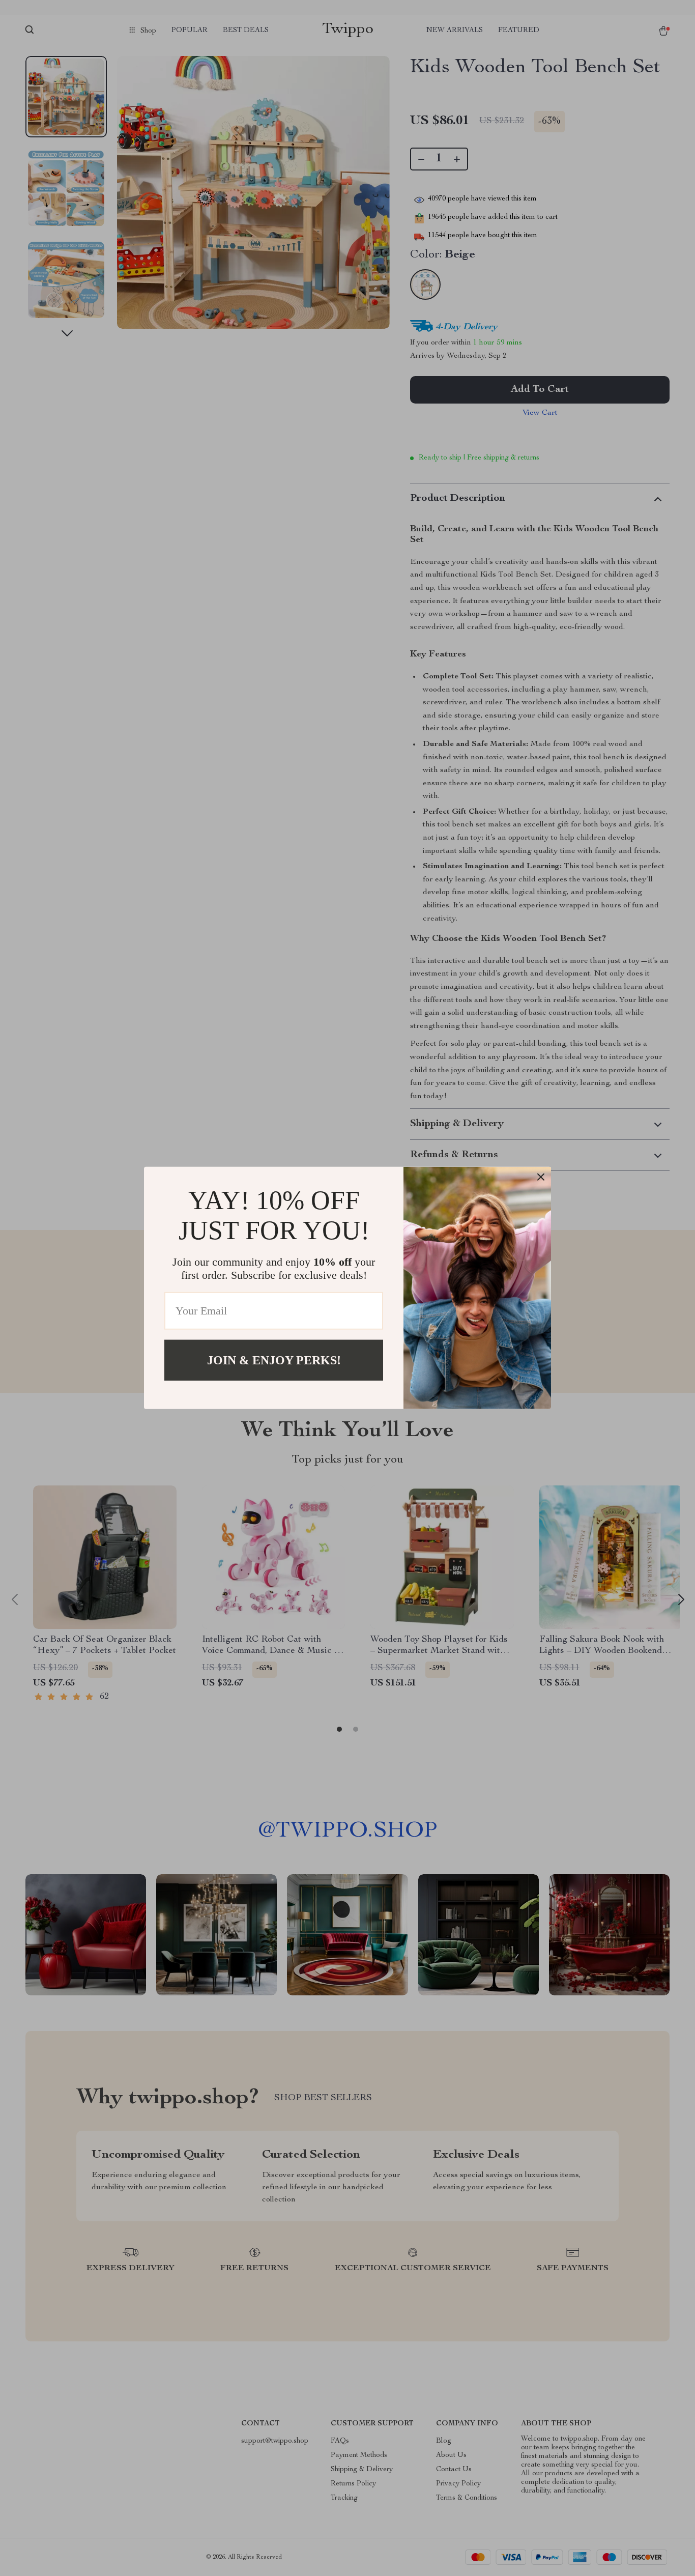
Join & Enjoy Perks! (274, 1360)
